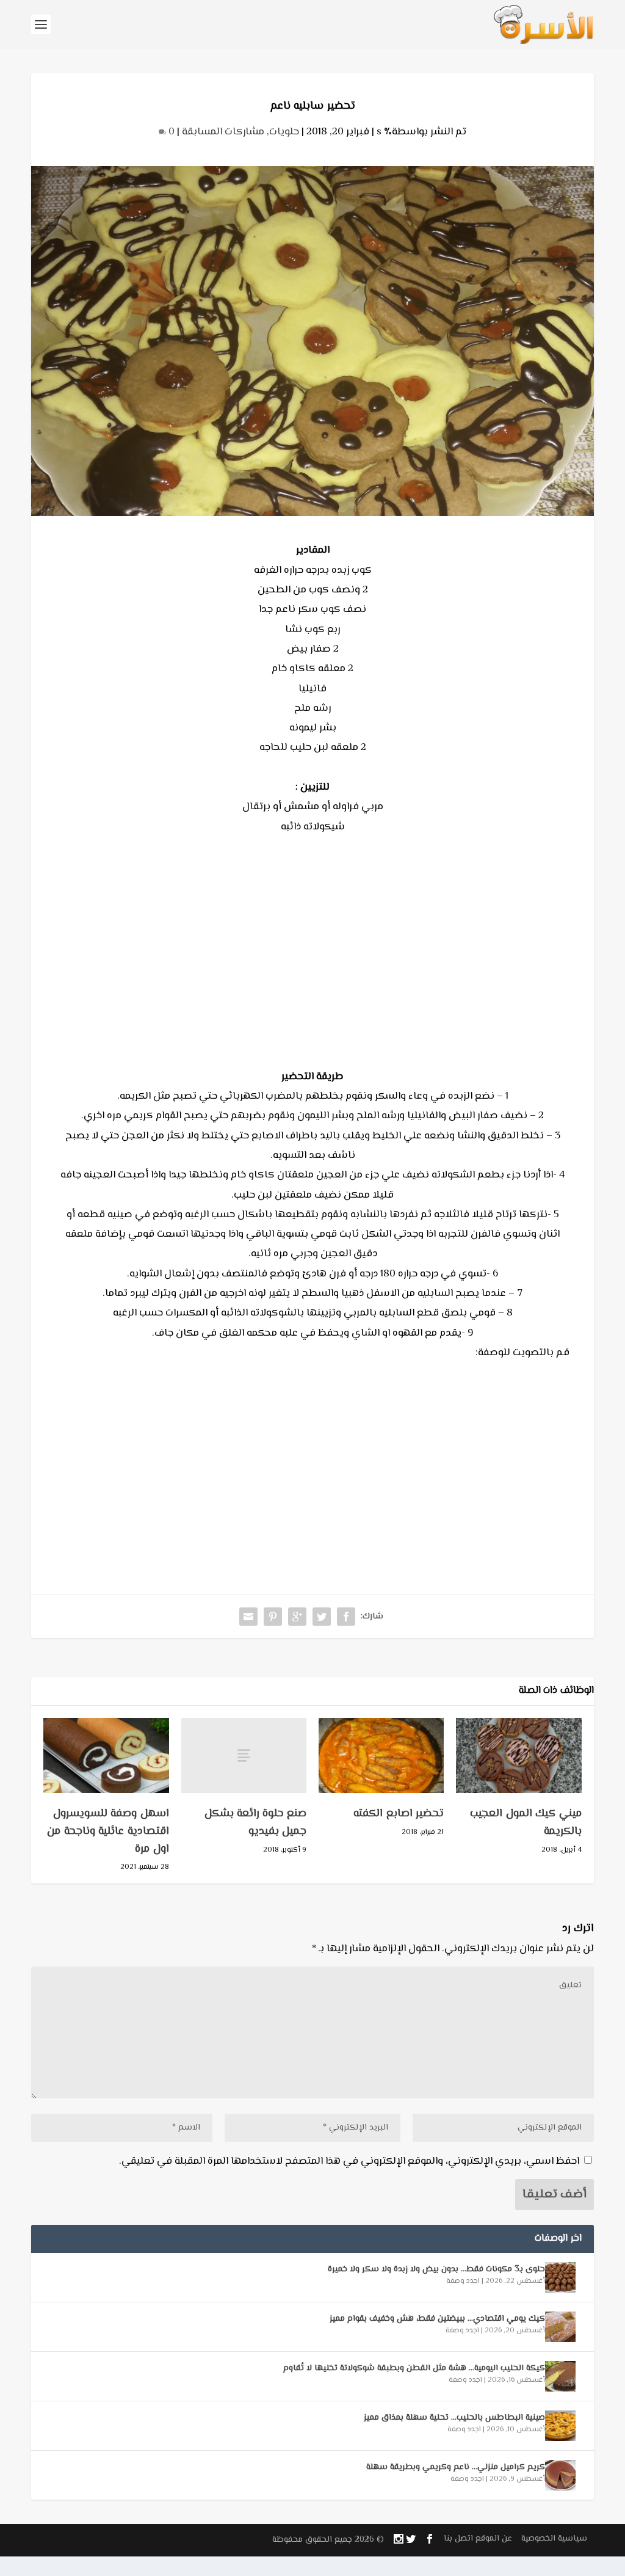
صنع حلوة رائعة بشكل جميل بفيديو (256, 1823)
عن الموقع (494, 2539)
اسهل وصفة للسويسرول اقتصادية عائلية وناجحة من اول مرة (108, 1832)
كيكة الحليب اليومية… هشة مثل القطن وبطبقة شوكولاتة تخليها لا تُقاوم (414, 2368)
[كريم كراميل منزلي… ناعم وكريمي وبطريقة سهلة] (560, 2475)
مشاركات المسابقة (223, 132)
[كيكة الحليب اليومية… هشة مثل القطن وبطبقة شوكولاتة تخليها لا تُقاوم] (560, 2376)
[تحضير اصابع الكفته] (381, 1756)
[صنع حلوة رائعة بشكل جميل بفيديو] (244, 1756)
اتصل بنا (458, 2539)
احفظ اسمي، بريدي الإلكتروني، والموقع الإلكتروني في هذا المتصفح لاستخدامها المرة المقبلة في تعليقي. (349, 2161)
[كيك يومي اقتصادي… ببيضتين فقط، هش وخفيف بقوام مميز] (560, 2327)
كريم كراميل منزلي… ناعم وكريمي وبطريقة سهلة (456, 2467)
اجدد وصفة (463, 2281)
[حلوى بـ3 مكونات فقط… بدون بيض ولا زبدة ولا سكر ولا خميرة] (560, 2277)
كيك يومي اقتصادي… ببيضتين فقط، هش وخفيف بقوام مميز (437, 2319)
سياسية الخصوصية (554, 2539)
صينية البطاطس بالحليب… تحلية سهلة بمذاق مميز (454, 2418)
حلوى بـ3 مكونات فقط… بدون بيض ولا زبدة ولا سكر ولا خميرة (436, 2269)
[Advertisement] (312, 961)
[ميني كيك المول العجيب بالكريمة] (518, 1756)
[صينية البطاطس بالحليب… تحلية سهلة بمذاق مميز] (560, 2426)
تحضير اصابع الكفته (399, 1814)
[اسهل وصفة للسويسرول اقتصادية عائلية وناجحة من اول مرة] (106, 1756)
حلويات (284, 132)
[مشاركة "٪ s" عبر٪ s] (346, 1617)
